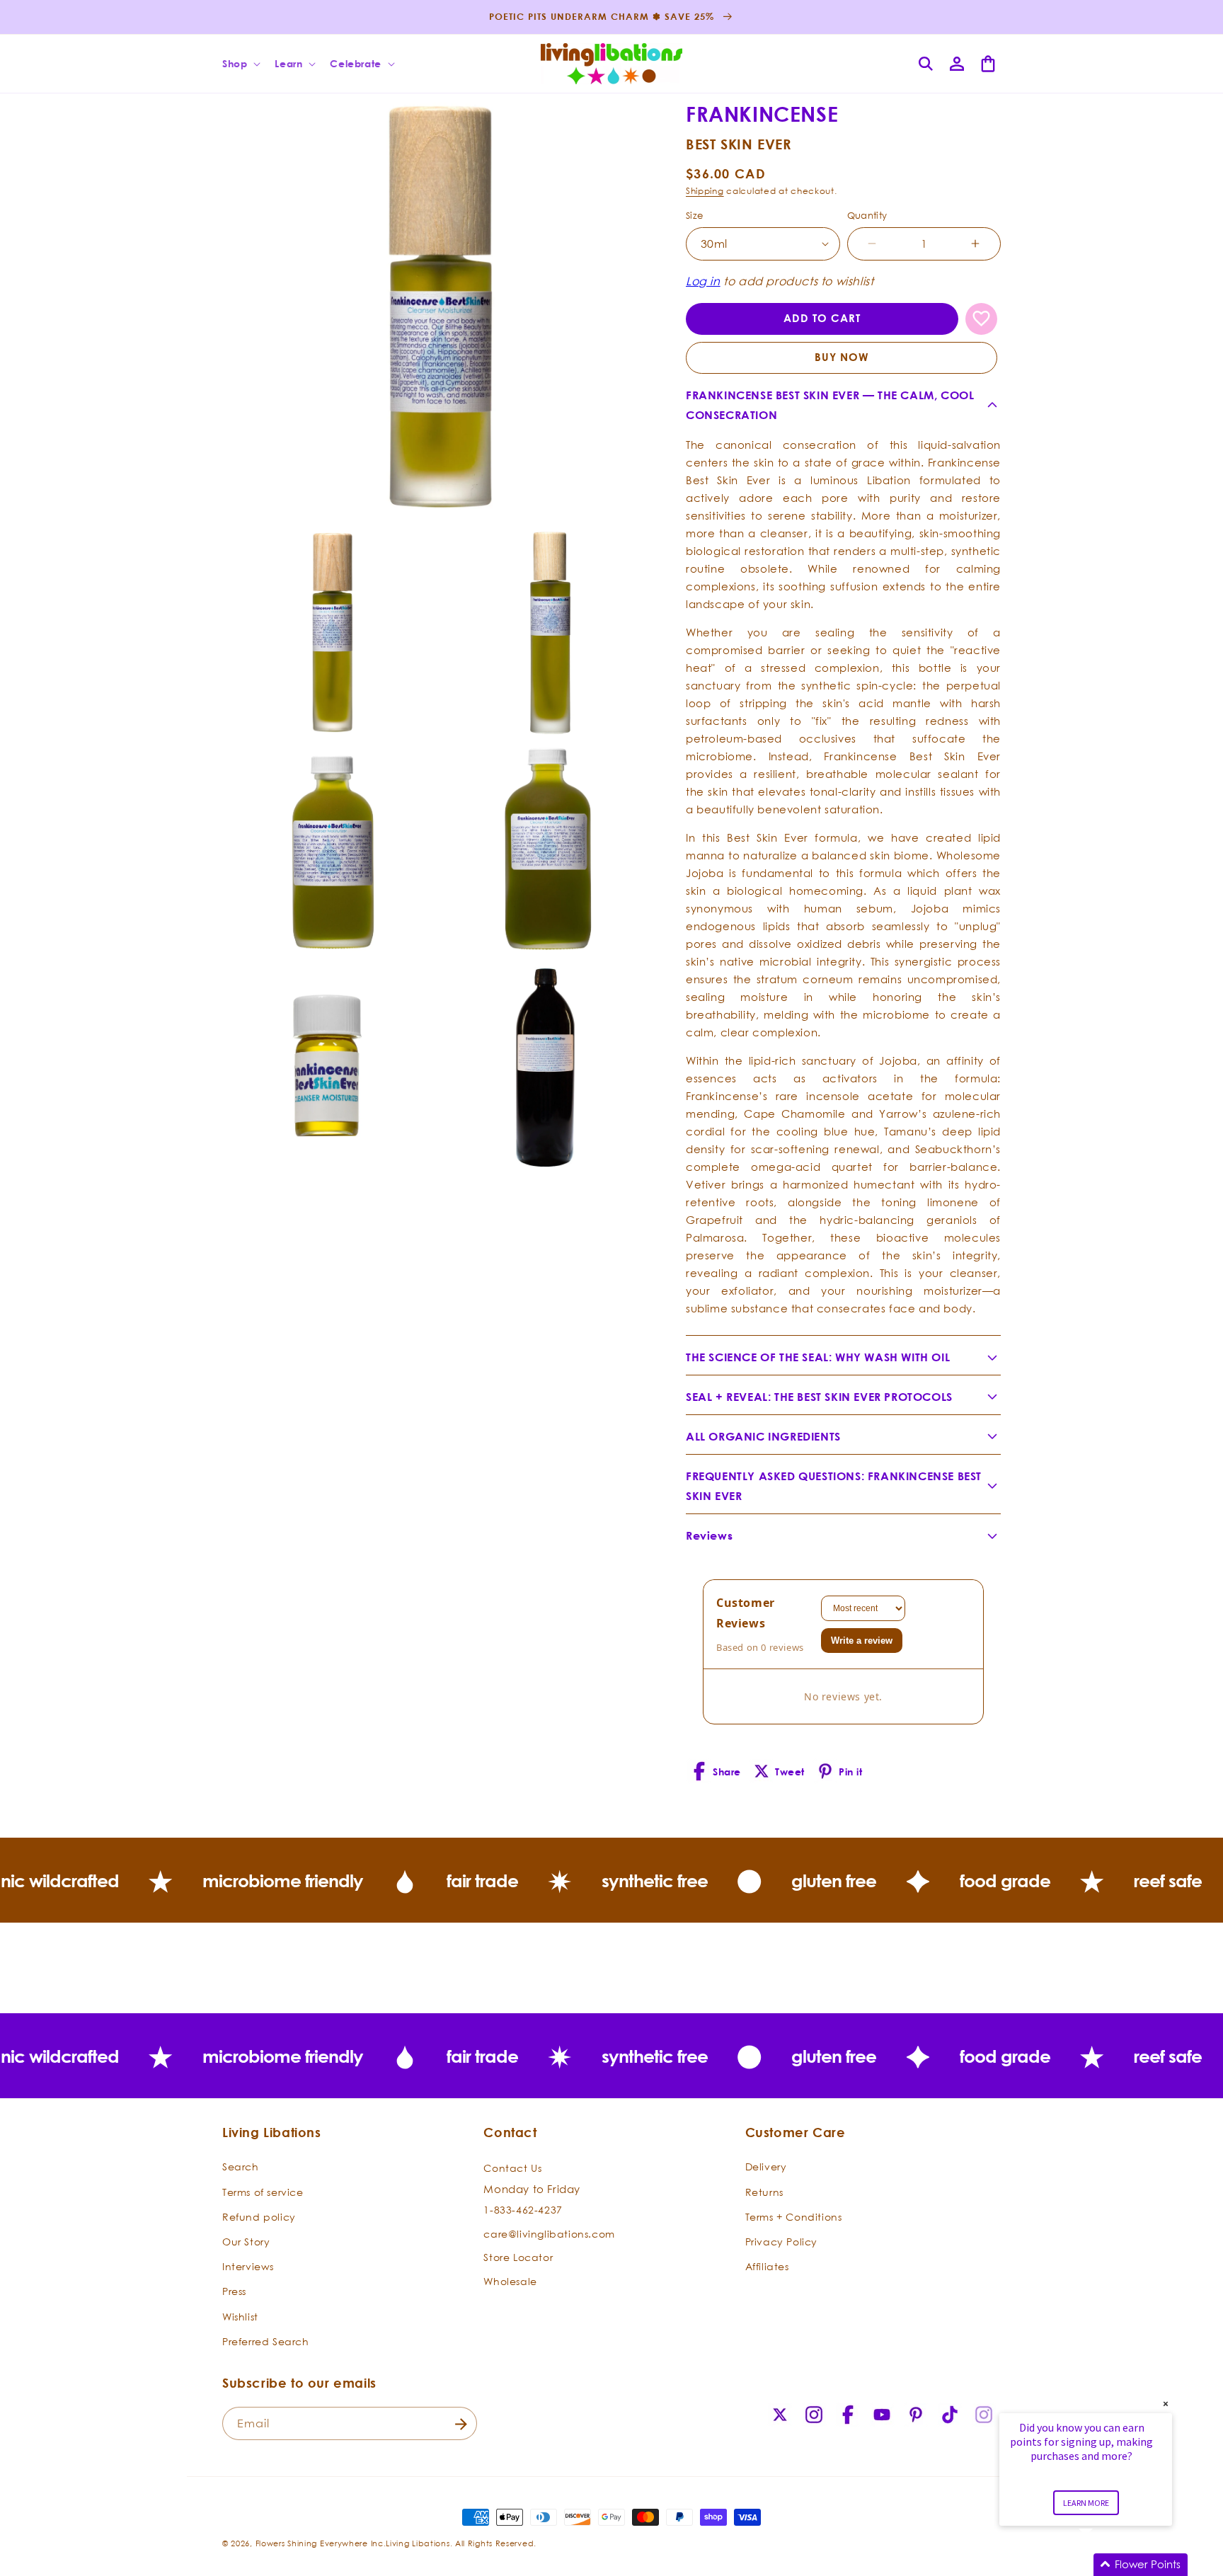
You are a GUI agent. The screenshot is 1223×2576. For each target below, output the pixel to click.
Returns (764, 2192)
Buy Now (842, 357)
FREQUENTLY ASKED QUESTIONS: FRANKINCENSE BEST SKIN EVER (834, 1486)
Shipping (705, 191)
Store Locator (518, 2258)
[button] (240, 64)
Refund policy (259, 2217)
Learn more (1086, 2503)
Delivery (766, 2167)
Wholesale (510, 2281)
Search (241, 2167)
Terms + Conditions (794, 2217)
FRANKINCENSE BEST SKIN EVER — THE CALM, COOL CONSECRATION (830, 405)
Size (695, 215)
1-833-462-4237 (523, 2210)
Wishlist (240, 2317)
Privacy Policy (781, 2242)
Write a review (862, 1641)
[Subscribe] (461, 2424)
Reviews (709, 1535)
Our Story (246, 2242)
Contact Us (512, 2169)
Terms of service (263, 2192)
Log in (703, 281)
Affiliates (767, 2266)
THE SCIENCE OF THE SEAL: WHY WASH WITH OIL (818, 1357)
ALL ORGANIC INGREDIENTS (763, 1436)
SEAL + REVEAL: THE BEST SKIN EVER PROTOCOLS (819, 1397)
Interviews (248, 2266)
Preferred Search (266, 2341)
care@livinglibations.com (549, 2234)
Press (234, 2292)
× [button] (1166, 2404)
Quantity (867, 215)
